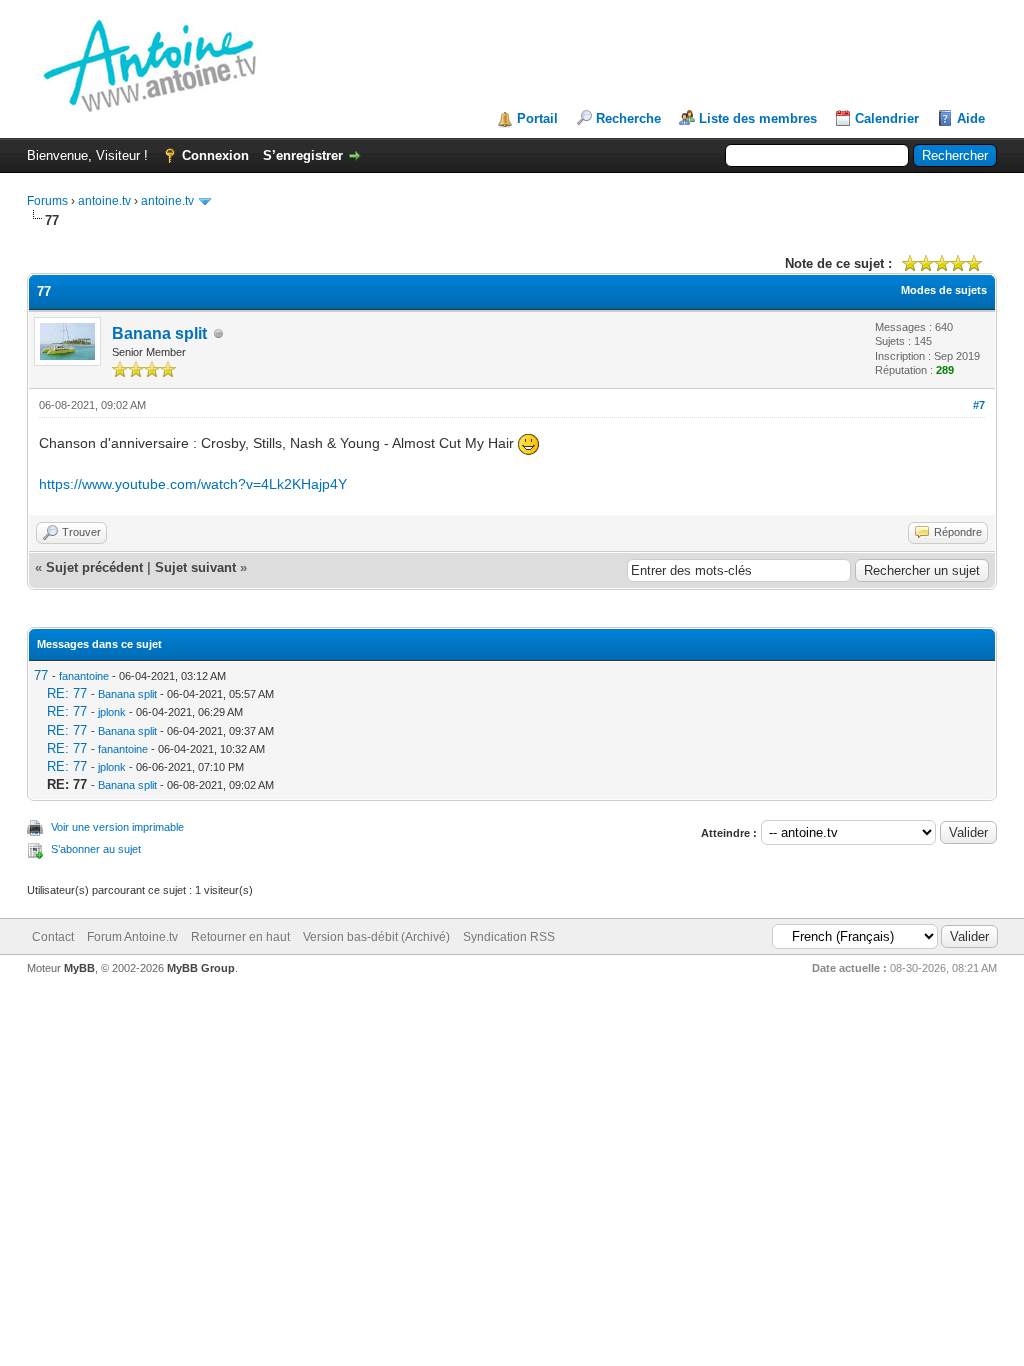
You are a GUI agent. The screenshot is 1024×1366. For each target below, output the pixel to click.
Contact (53, 937)
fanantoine (84, 676)
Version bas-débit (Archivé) (376, 937)
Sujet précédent (94, 567)
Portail (537, 118)
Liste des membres (758, 118)
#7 (979, 405)
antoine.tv (104, 201)
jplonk (112, 712)
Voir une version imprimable (117, 827)
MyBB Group (201, 968)
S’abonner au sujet (96, 849)
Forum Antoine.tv (132, 937)
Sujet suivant (195, 567)
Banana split (159, 333)
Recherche (628, 118)
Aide (971, 118)
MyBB (79, 968)
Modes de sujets (944, 290)
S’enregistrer (303, 155)
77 (41, 675)
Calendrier (887, 118)
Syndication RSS (509, 937)
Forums (47, 201)
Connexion (215, 155)
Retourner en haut (240, 937)
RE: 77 (67, 693)
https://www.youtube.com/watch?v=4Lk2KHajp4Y (193, 484)
